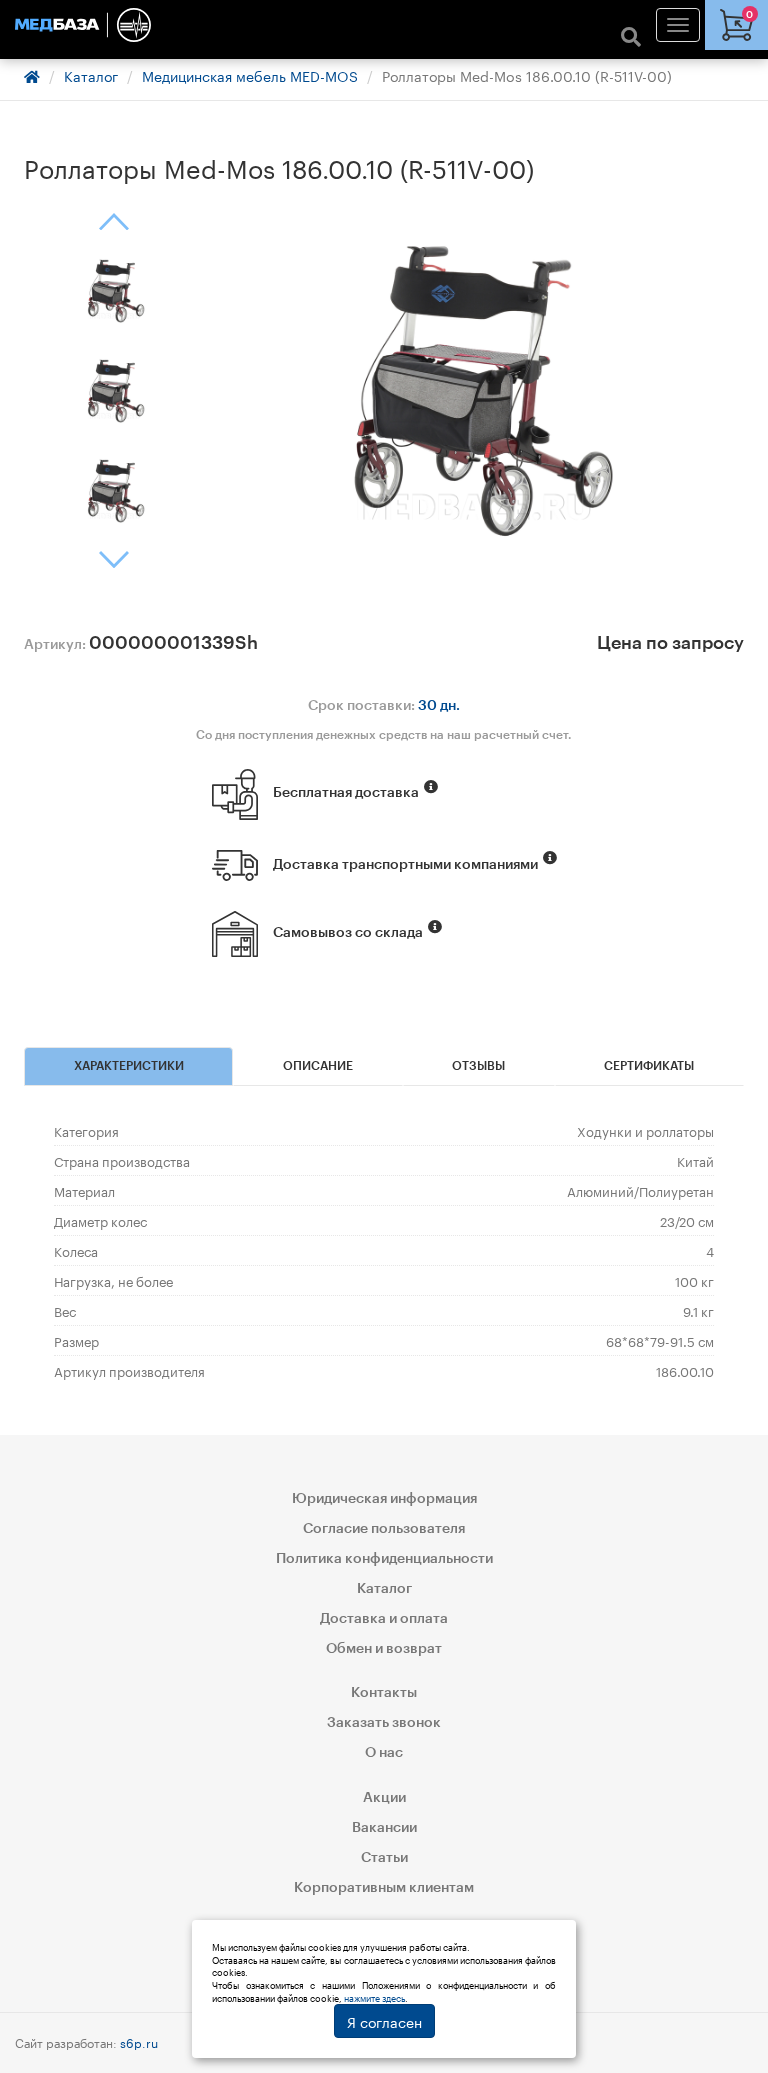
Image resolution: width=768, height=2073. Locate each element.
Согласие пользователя (384, 1529)
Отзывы (478, 1066)
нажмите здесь (374, 1997)
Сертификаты (649, 1066)
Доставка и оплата (384, 1619)
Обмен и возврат (384, 1649)
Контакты (384, 1693)
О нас (384, 1753)
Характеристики (129, 1066)
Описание (318, 1066)
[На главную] (384, 25)
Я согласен (384, 2021)
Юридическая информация (384, 1499)
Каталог (91, 75)
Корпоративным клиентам (384, 1888)
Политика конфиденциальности (384, 1559)
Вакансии (384, 1828)
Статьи (384, 1858)
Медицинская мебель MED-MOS (250, 75)
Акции (384, 1798)
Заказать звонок (384, 1723)
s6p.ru (139, 2041)
